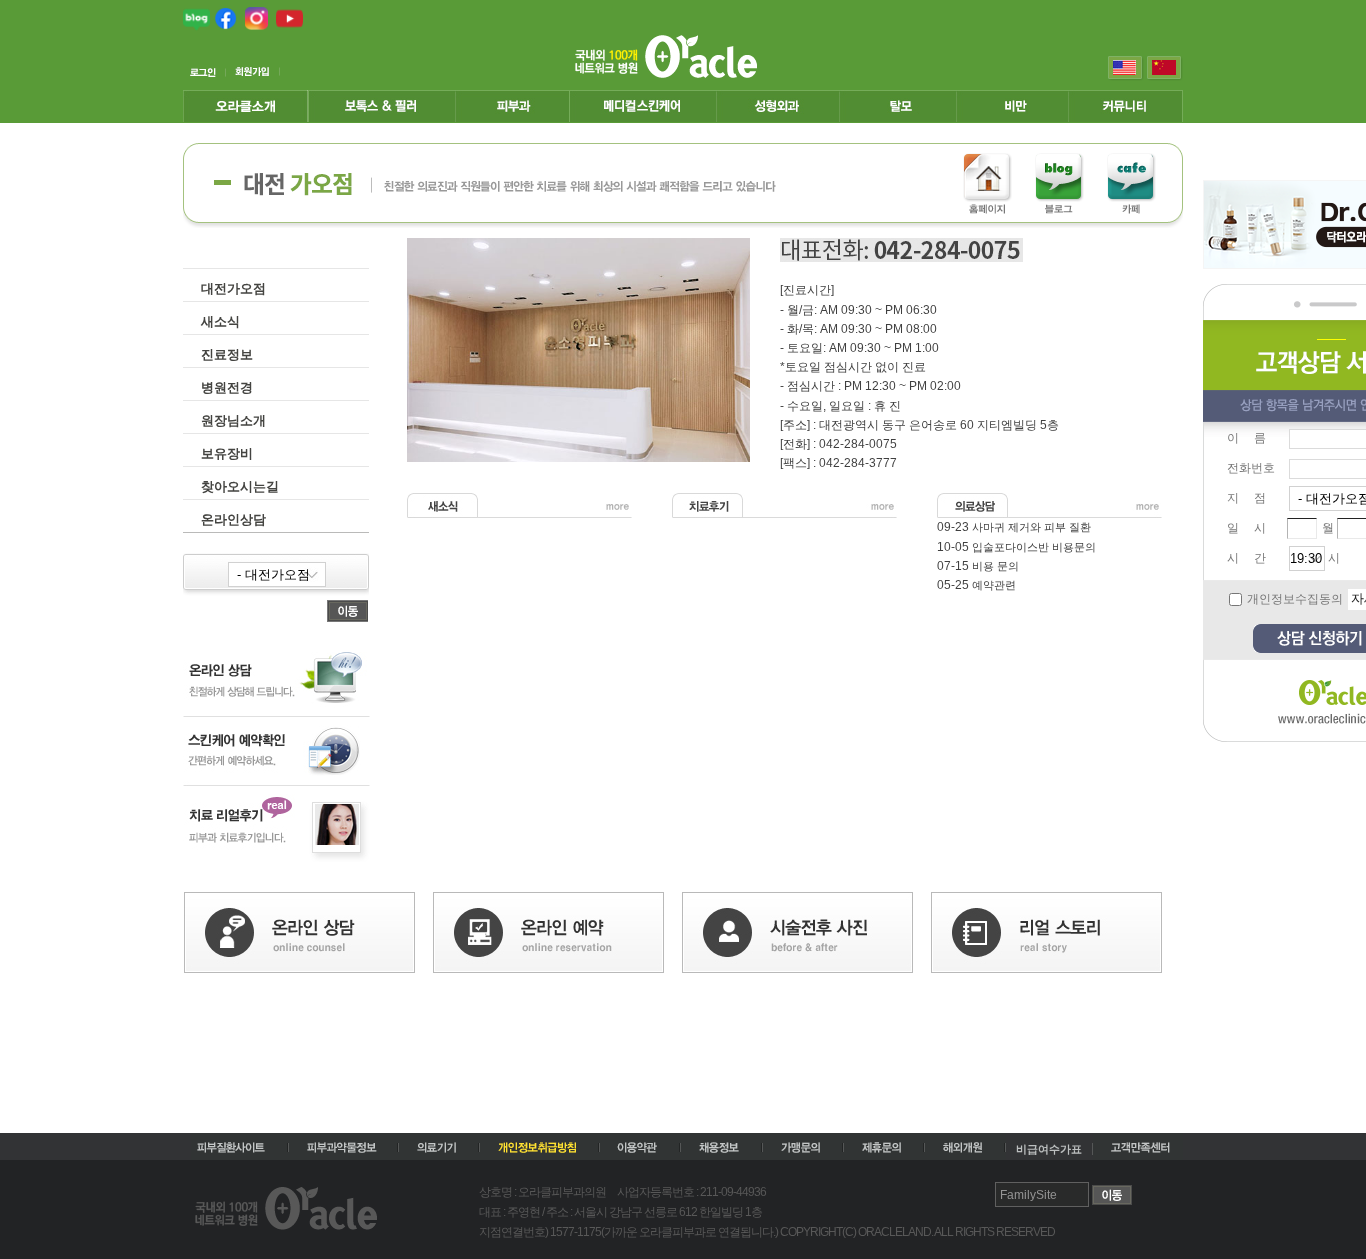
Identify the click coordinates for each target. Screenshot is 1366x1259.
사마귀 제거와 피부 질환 (1031, 527)
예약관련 (994, 585)
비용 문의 (995, 566)
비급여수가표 (1049, 1149)
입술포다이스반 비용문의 (1034, 547)
